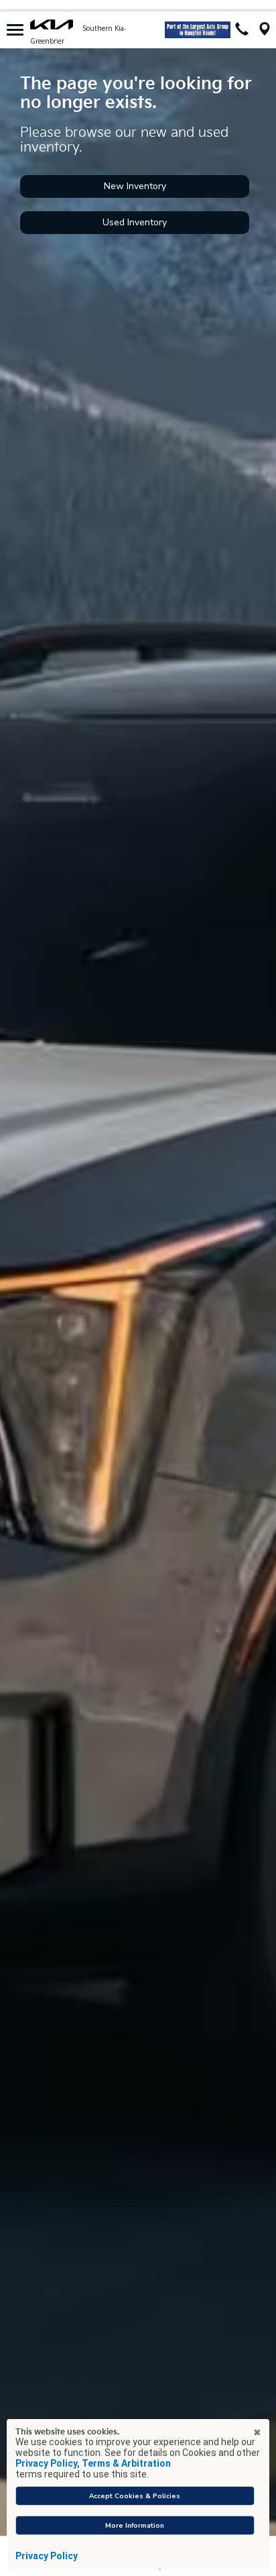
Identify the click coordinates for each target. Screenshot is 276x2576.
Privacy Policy (47, 2556)
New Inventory (135, 186)
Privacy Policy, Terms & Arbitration (93, 2463)
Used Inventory (135, 222)
